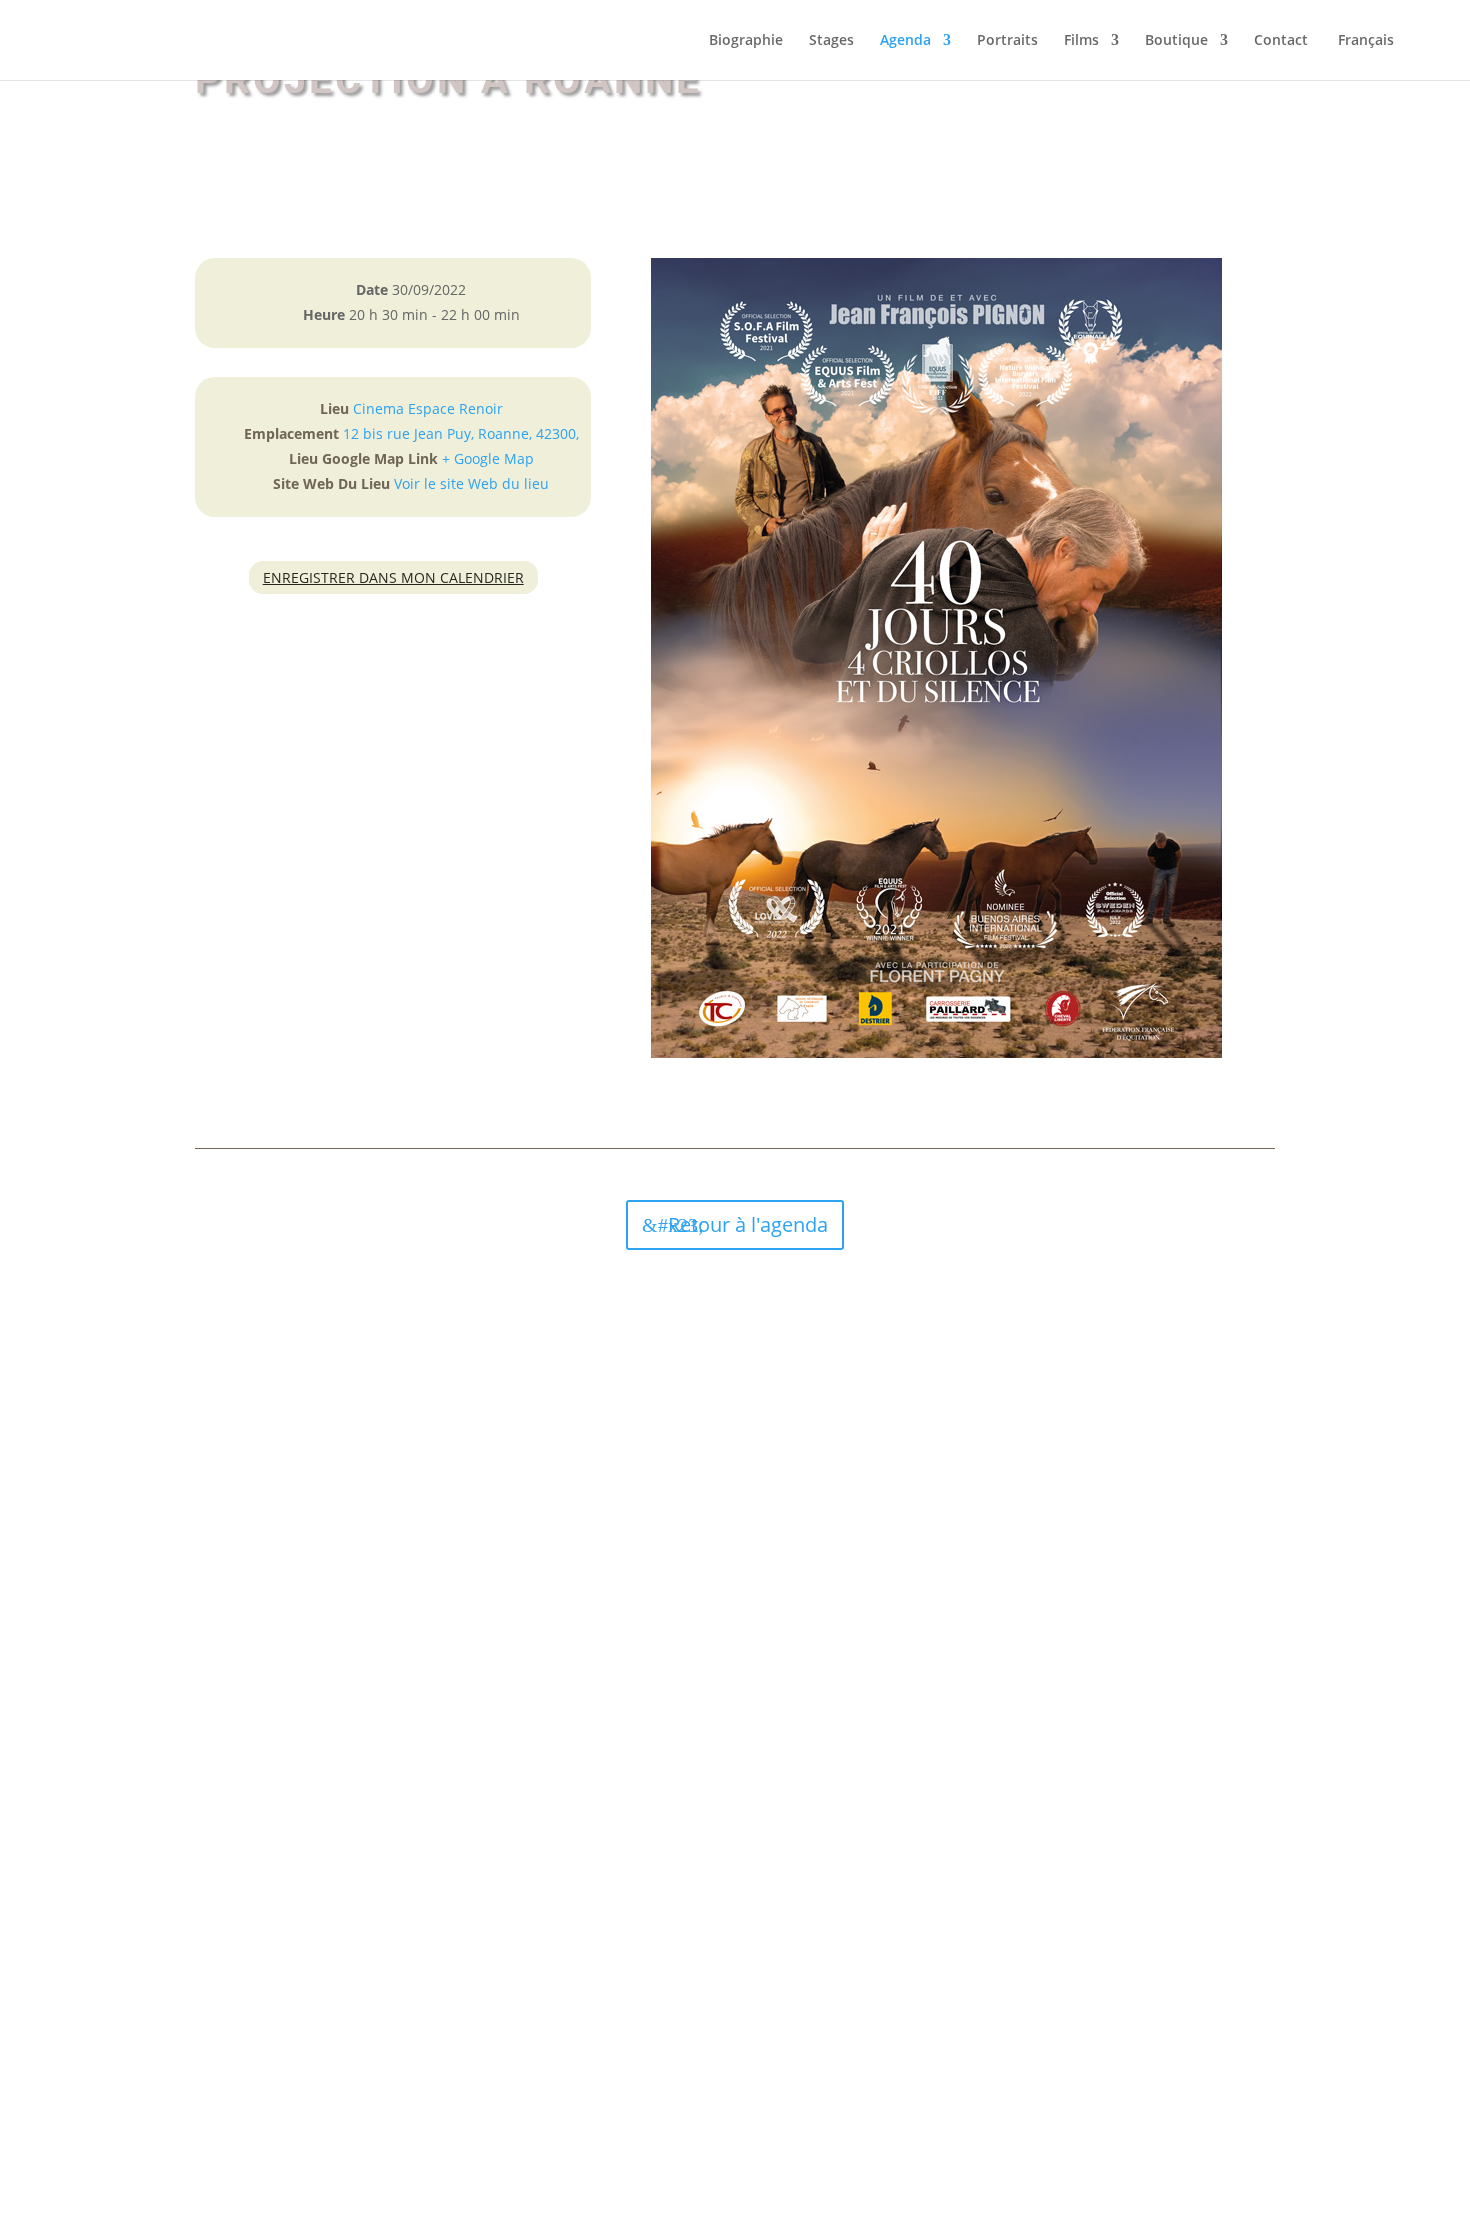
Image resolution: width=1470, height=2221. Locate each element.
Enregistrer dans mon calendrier (393, 577)
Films (1081, 41)
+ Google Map (488, 458)
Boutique (1176, 41)
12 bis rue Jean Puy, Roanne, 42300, (461, 433)
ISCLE (853, 2069)
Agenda (905, 41)
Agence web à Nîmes (759, 2069)
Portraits (1007, 41)
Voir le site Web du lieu (471, 483)
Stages (831, 41)
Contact (1281, 41)
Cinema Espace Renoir (428, 408)
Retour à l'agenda (748, 1224)
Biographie (746, 41)
